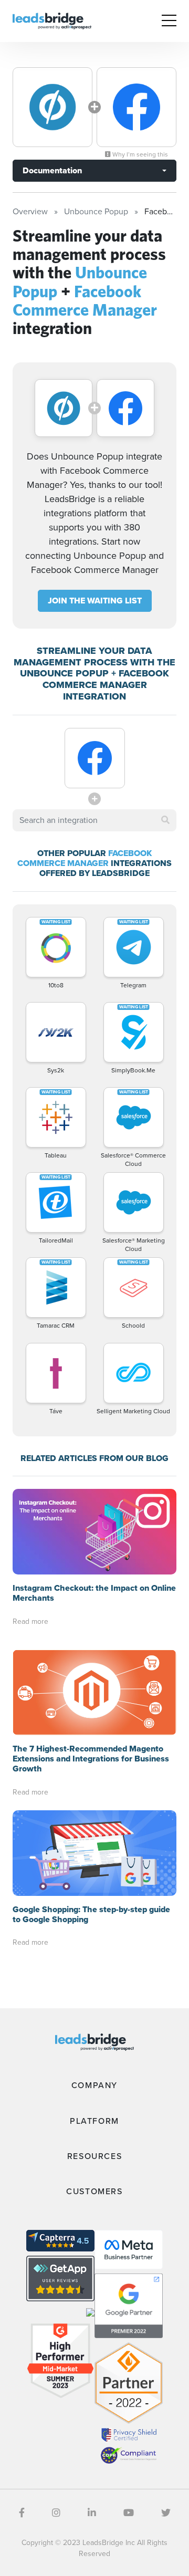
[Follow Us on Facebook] (22, 2513)
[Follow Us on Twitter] (166, 2513)
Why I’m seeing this (139, 154)
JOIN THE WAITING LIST (95, 601)
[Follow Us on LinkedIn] (92, 2513)
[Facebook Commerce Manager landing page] (136, 107)
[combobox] (94, 820)
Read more (30, 1621)
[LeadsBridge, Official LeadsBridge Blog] (52, 20)
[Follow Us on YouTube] (129, 2513)
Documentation (52, 170)
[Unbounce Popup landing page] (52, 107)
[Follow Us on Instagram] (56, 2513)
